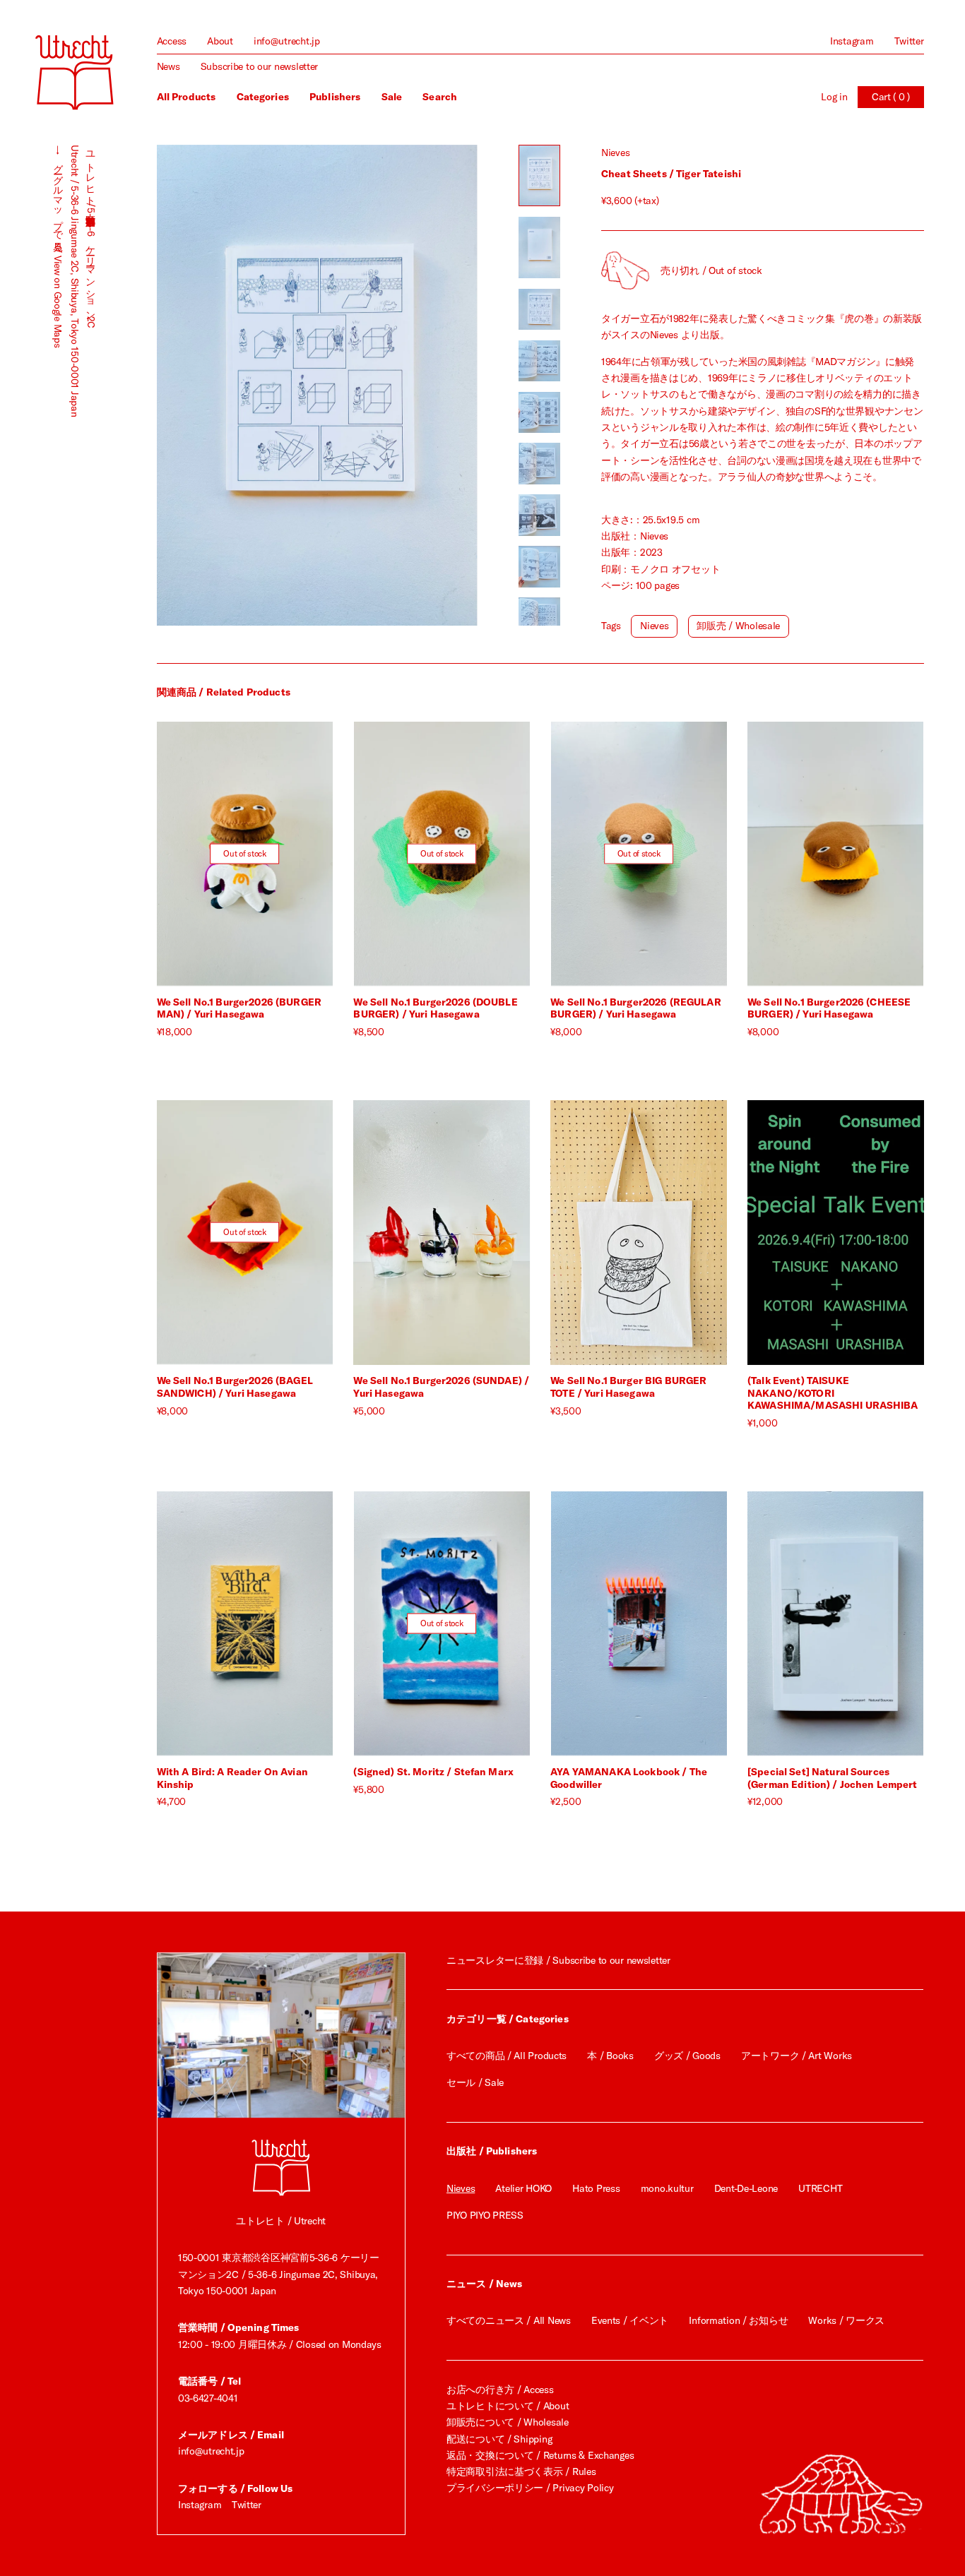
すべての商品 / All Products (507, 2056)
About (220, 41)
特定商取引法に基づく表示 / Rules (521, 2471)
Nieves (615, 153)
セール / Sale (475, 2082)
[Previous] (237, 386)
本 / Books (610, 2056)
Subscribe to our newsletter (259, 66)
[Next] (397, 386)
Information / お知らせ (738, 2320)
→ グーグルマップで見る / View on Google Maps (58, 246)
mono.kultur (667, 2188)
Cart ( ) (891, 97)
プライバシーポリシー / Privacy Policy (530, 2488)
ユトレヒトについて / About (508, 2406)
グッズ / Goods (687, 2056)
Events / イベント (630, 2320)
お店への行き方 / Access (500, 2390)
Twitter (909, 41)
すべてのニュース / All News (509, 2320)
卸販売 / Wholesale (738, 626)
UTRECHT (820, 2188)
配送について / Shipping (499, 2439)
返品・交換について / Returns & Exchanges (540, 2455)
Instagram (852, 41)
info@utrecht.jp (287, 41)
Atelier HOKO (523, 2188)
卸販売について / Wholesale (508, 2422)
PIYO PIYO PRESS (485, 2215)
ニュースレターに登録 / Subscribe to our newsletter (558, 1960)
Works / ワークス (846, 2320)
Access (172, 41)
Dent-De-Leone (746, 2188)
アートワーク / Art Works (797, 2056)
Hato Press (596, 2188)
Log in (834, 97)
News (168, 66)
